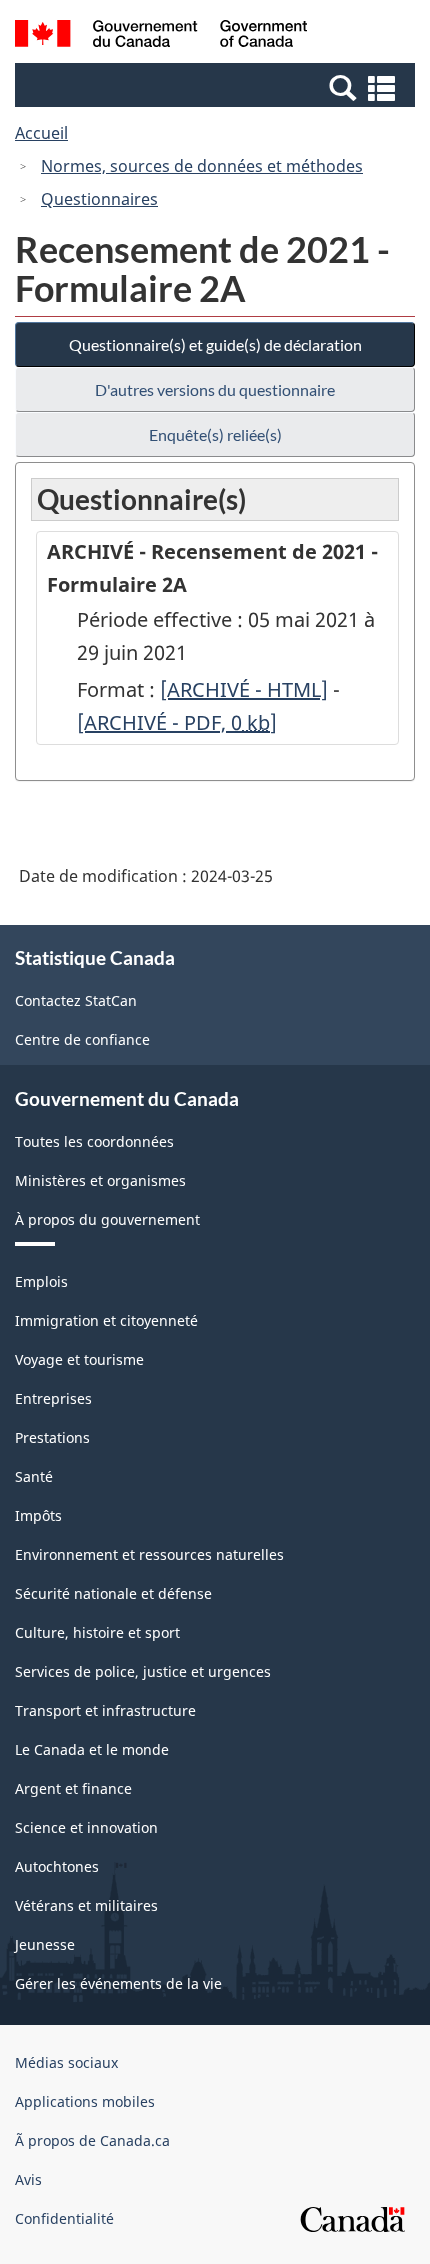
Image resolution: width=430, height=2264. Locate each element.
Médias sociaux (66, 2062)
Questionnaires (99, 199)
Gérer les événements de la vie (118, 1983)
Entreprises (53, 1398)
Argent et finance (73, 1788)
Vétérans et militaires (86, 1905)
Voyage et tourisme (79, 1359)
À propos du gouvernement (107, 1219)
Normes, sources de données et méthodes (202, 166)
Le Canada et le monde (92, 1749)
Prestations (52, 1437)
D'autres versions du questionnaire (215, 389)
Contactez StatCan (76, 1000)
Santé (34, 1476)
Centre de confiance (82, 1039)
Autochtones (57, 1866)
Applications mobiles (85, 2101)
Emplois (41, 1281)
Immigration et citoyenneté (106, 1320)
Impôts (38, 1515)
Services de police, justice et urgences (143, 1671)
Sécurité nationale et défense (113, 1593)
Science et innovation (86, 1827)
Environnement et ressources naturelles (149, 1554)
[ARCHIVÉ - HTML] (244, 689)
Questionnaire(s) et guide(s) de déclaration (215, 344)
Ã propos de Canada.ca (92, 2140)
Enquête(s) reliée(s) (215, 434)
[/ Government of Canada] (161, 36)
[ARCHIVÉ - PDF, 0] (177, 722)
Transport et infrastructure (105, 1710)
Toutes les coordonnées (94, 1141)
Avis (28, 2179)
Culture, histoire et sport (97, 1632)
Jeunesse (45, 1944)
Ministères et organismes (100, 1180)
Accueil (41, 133)
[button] (217, 87)
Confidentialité (64, 2218)
